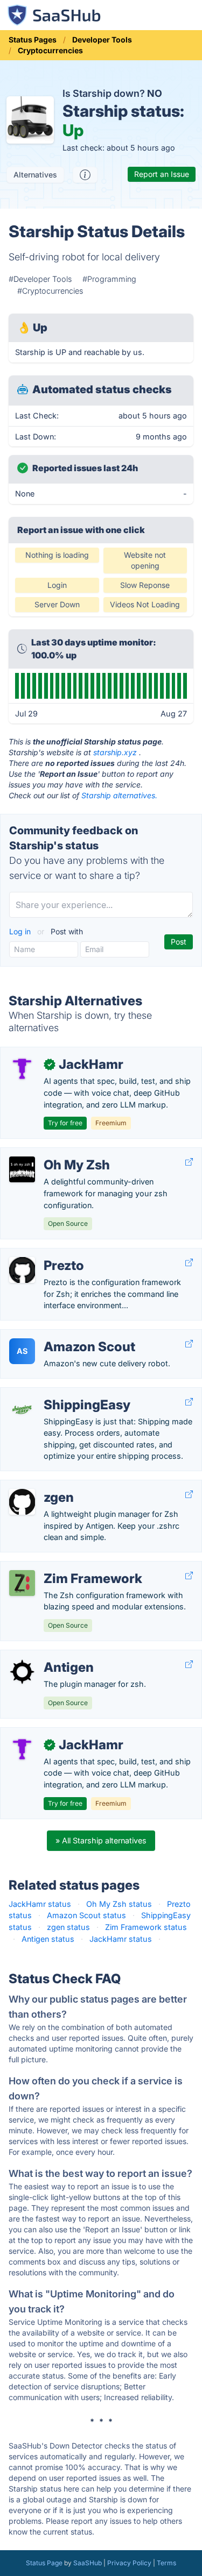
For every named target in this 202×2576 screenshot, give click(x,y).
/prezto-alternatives (45, 1254)
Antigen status (48, 1939)
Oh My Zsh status (119, 1904)
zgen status (68, 1927)
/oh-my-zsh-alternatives (54, 1154)
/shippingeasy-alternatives (57, 1393)
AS (22, 1351)
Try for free (65, 1123)
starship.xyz (115, 752)
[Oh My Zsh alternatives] (22, 1169)
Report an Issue (162, 174)
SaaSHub (88, 2563)
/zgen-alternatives (42, 1486)
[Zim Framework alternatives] (22, 1583)
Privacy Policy (129, 2563)
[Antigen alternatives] (22, 1672)
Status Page (44, 2563)
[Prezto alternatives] (22, 1270)
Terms (166, 2563)
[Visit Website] (189, 1162)
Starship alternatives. (119, 795)
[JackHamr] (22, 1069)
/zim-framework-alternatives (61, 1567)
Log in (21, 931)
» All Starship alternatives (101, 1840)
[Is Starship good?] (85, 175)
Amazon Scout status (86, 1915)
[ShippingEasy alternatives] (22, 1409)
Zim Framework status (146, 1927)
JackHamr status (40, 1904)
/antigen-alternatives (46, 1656)
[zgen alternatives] (22, 1502)
